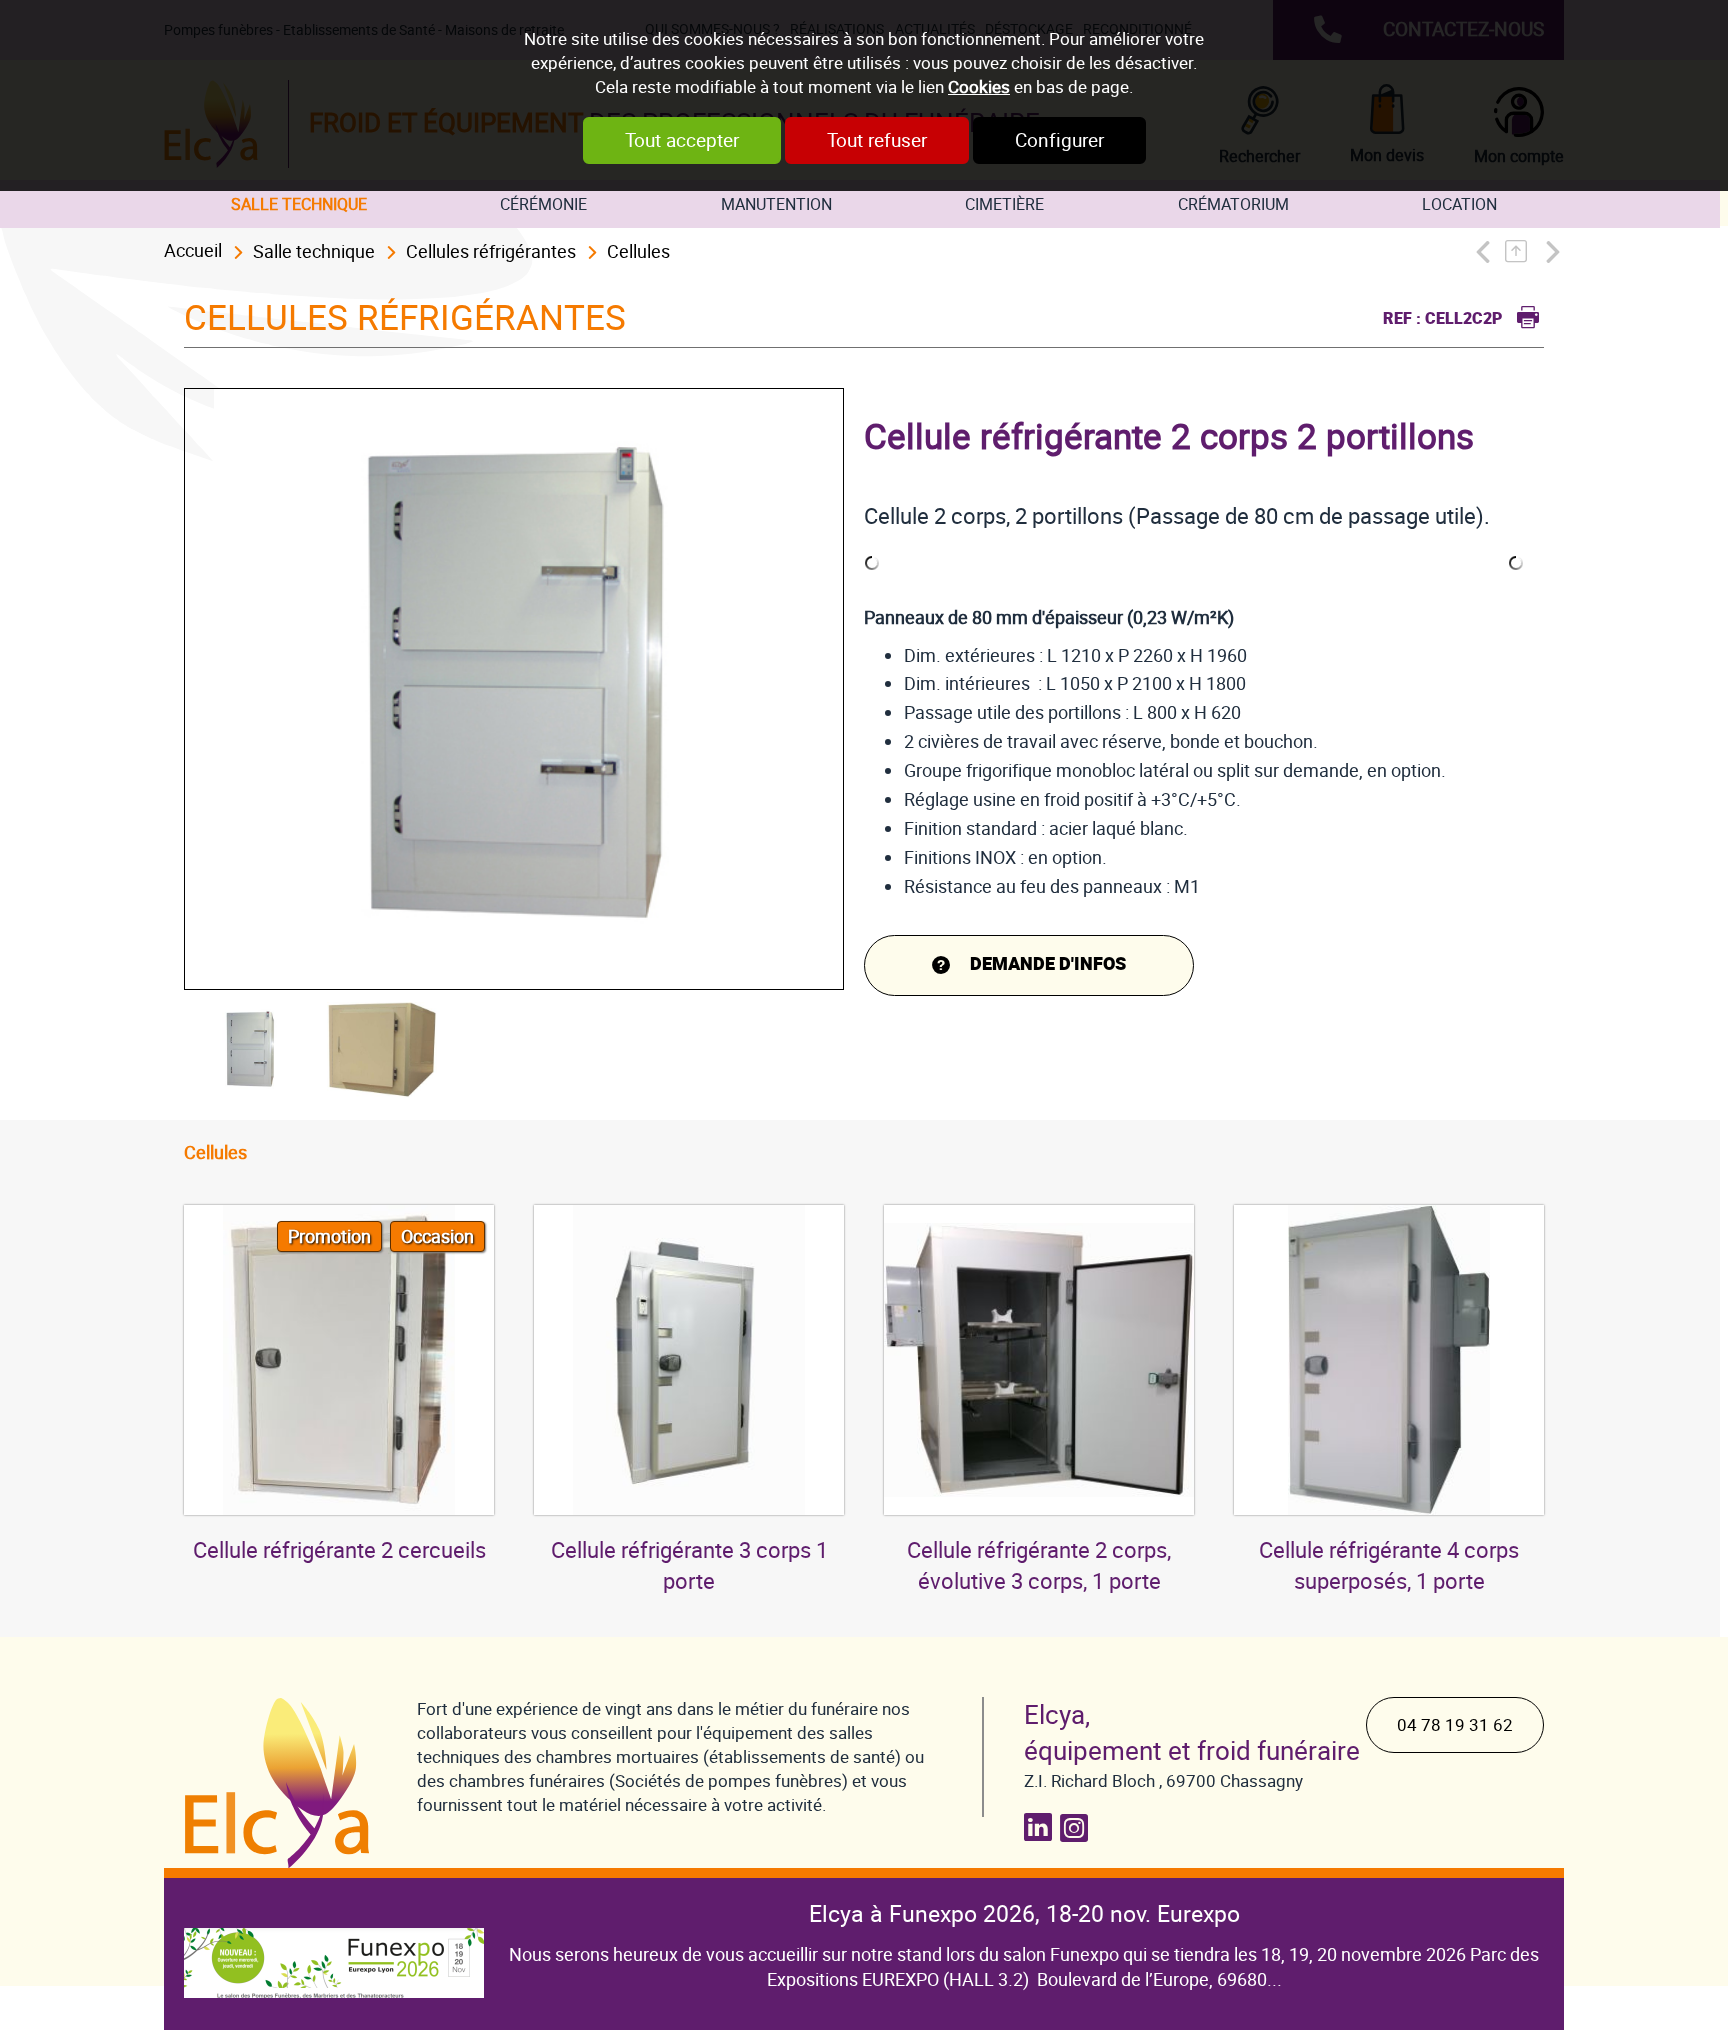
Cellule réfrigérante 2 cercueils (339, 1550)
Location (1459, 204)
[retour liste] (1521, 251)
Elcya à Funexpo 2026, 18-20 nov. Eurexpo (1024, 1914)
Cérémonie (543, 204)
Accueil (193, 250)
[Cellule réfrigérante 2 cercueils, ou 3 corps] (339, 1360)
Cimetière (1004, 204)
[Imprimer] (1523, 314)
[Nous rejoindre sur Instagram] (1078, 1827)
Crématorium (1233, 204)
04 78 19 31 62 (1455, 1725)
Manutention (776, 204)
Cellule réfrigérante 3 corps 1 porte (689, 1566)
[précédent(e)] (1487, 251)
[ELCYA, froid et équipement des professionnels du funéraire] (280, 1783)
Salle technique (299, 204)
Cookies (979, 87)
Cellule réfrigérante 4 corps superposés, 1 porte (1389, 1566)
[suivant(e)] (1551, 251)
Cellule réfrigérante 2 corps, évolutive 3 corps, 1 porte (1039, 1566)
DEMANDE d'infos (1048, 964)
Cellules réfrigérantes (491, 251)
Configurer (1059, 140)
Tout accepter (682, 140)
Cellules (638, 251)
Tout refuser (877, 140)
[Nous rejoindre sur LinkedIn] (1042, 1827)
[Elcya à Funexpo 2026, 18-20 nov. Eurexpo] (334, 1948)
